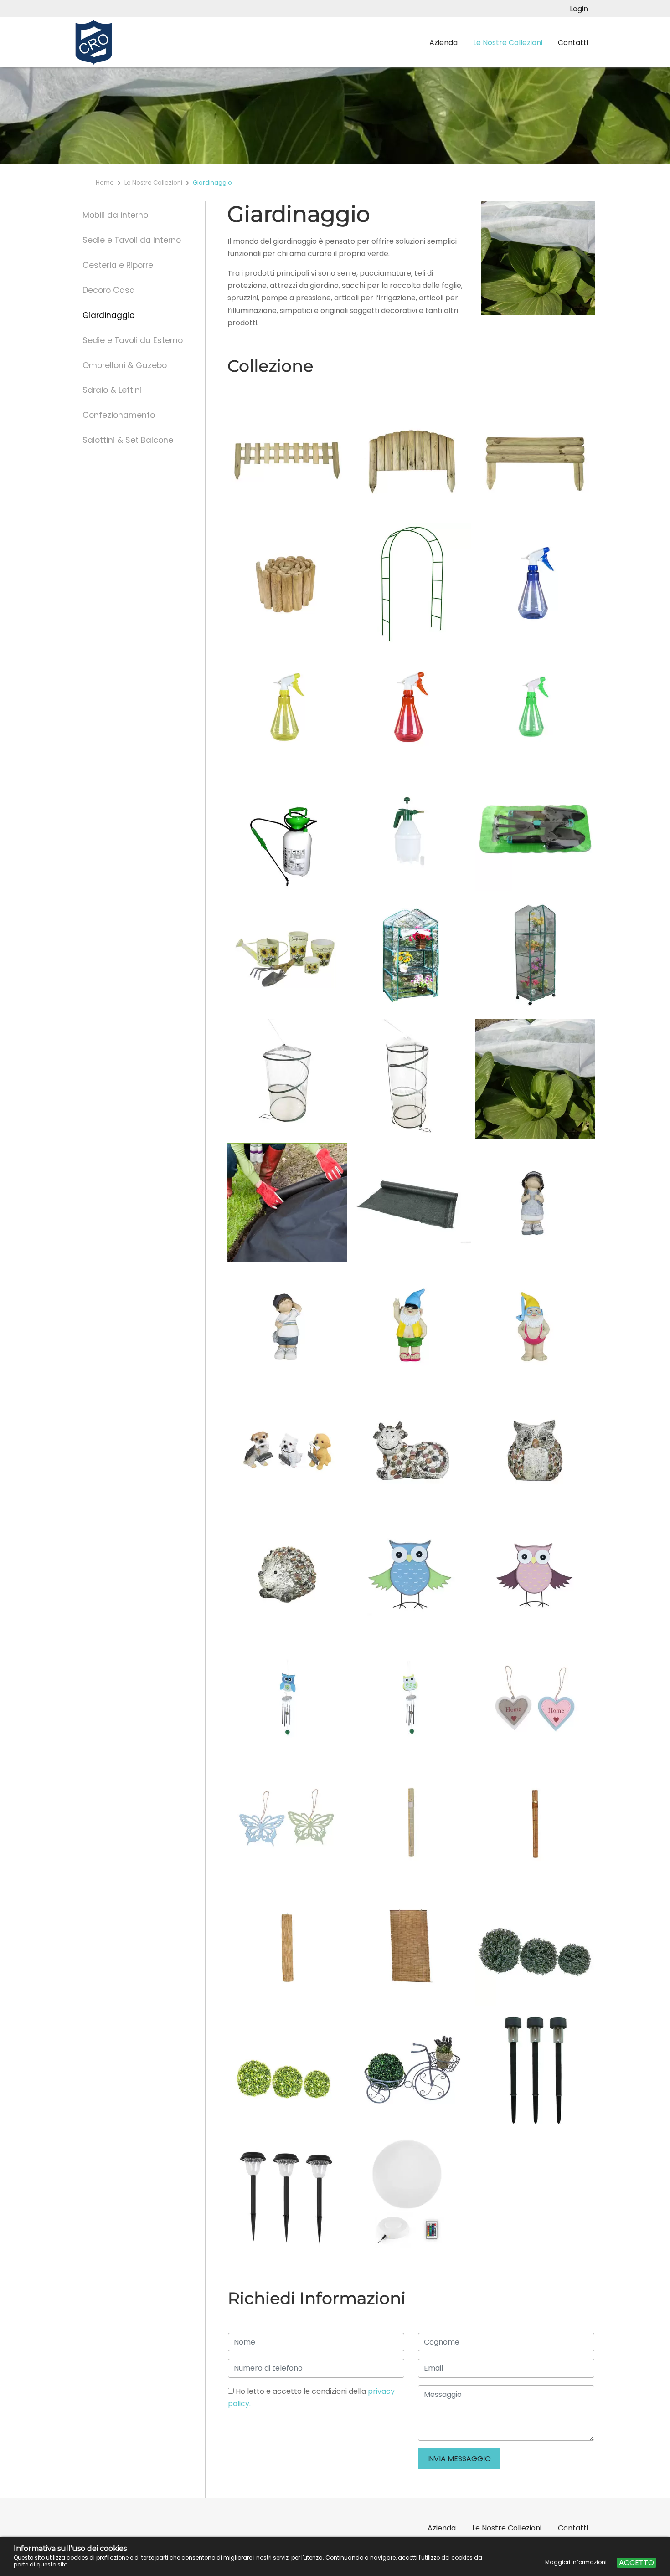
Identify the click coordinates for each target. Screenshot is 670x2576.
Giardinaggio (108, 315)
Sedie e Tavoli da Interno (132, 240)
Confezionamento (119, 415)
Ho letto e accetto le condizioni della (311, 2397)
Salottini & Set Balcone (128, 440)
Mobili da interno (115, 215)
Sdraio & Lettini (112, 390)
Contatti (573, 43)
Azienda (443, 43)
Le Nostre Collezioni (508, 43)
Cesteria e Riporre (118, 265)
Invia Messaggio (459, 2459)
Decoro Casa (109, 290)
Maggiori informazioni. (577, 2562)
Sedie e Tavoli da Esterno (133, 340)
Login (579, 9)
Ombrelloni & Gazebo (125, 365)
